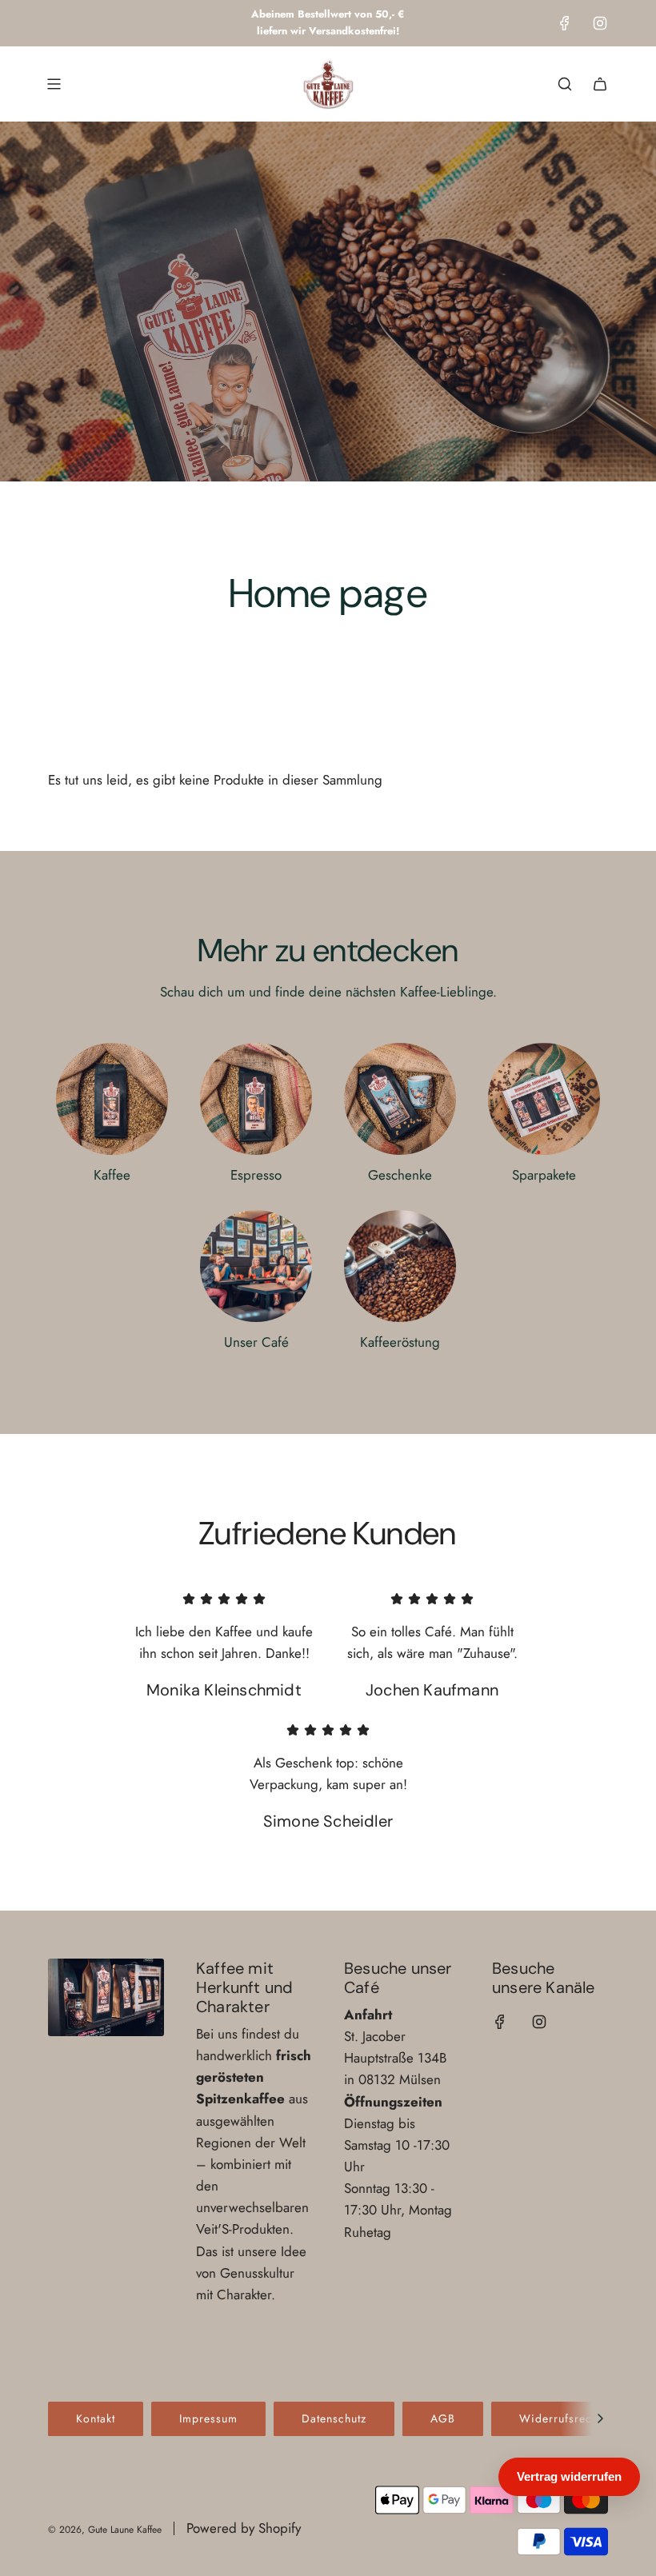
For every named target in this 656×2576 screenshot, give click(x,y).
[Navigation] (54, 84)
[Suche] (565, 84)
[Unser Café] (256, 1266)
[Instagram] (600, 23)
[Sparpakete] (544, 1099)
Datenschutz (334, 2418)
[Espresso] (256, 1099)
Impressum (208, 2418)
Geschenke (400, 1175)
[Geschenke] (400, 1099)
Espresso (256, 1175)
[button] (600, 2418)
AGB (443, 2418)
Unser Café (256, 1342)
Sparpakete (544, 1175)
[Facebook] (565, 23)
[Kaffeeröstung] (400, 1266)
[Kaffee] (112, 1099)
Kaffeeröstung (400, 1342)
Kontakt (96, 2418)
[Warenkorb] (600, 84)
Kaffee (112, 1175)
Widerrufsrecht (560, 2418)
